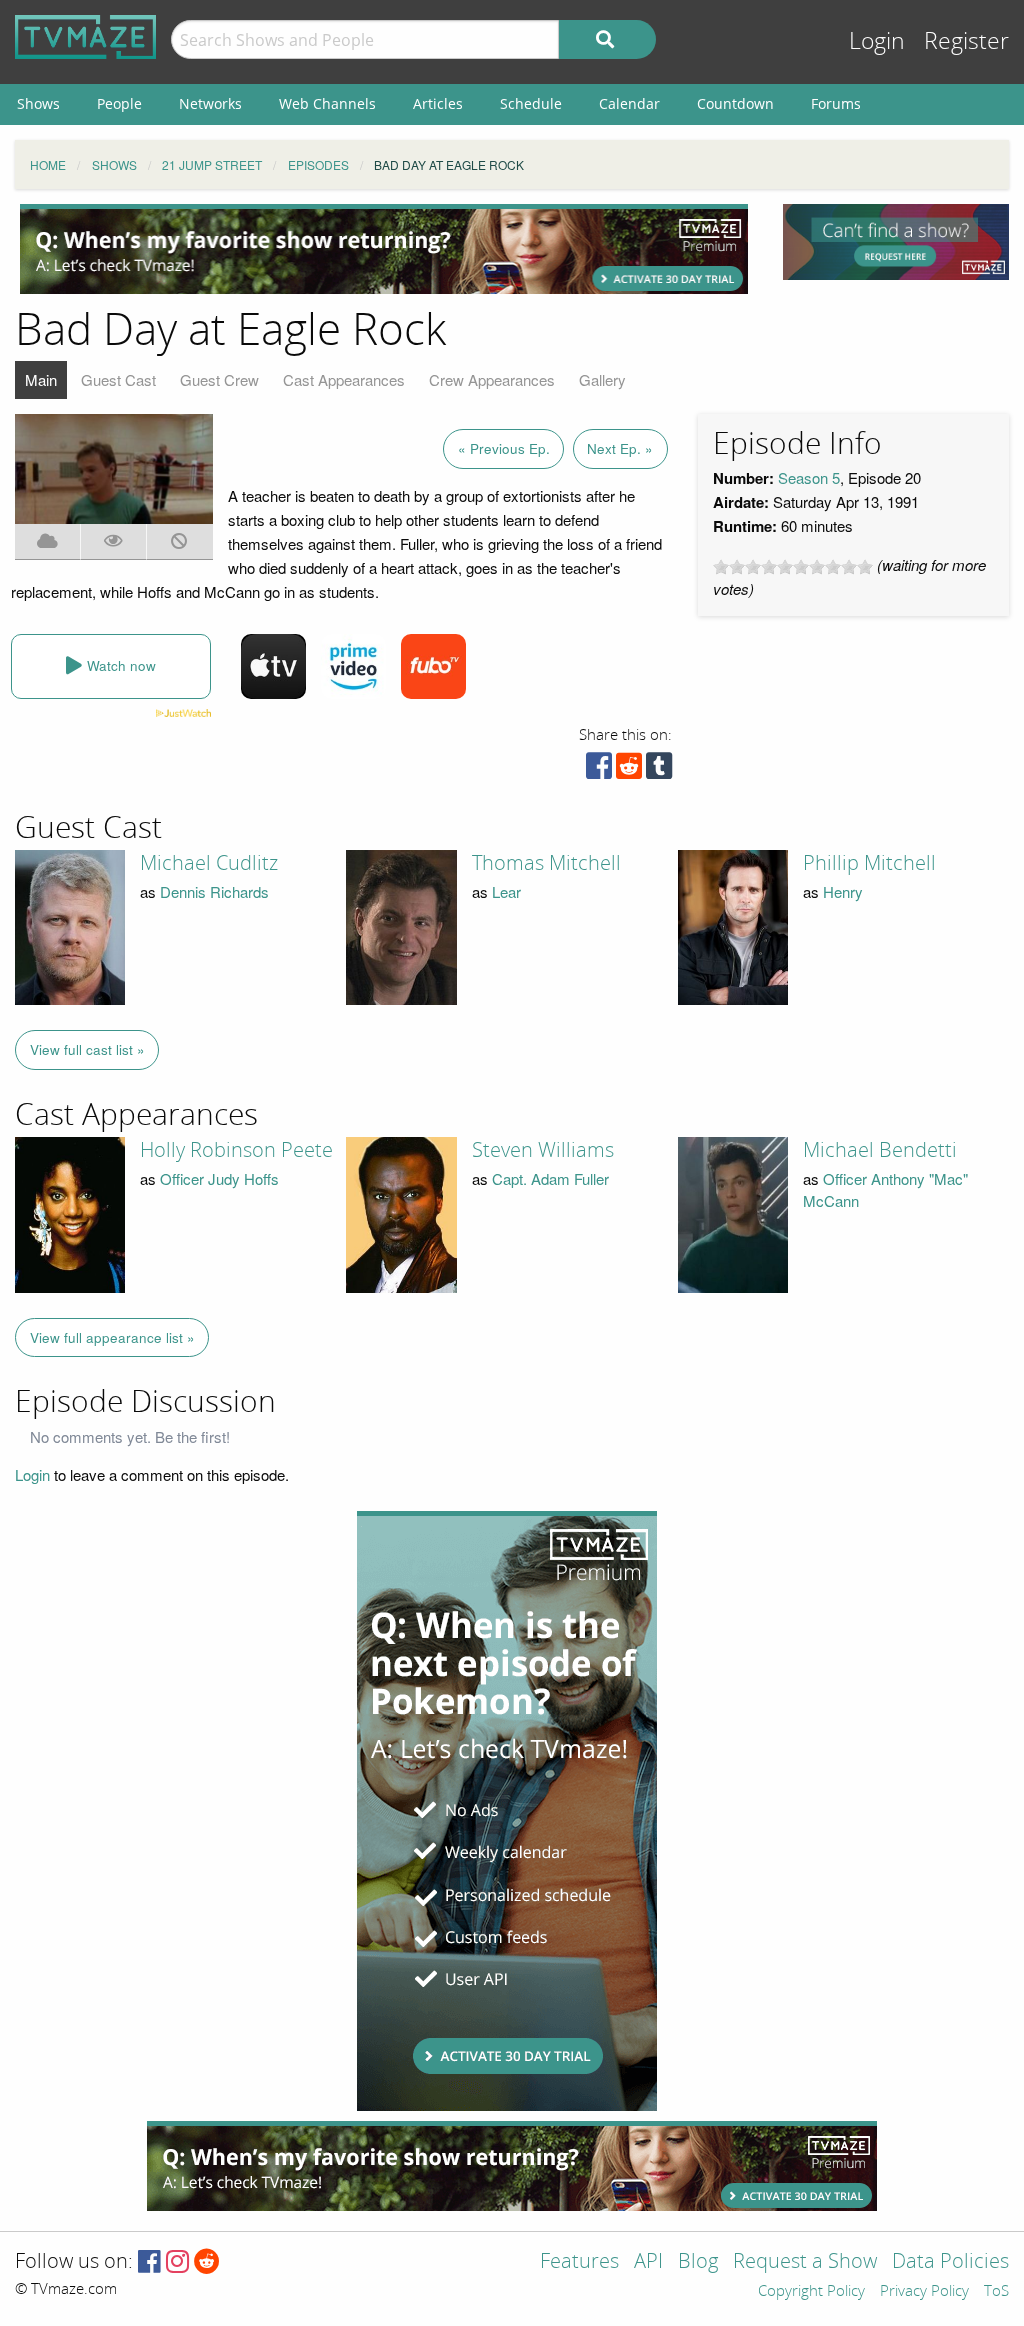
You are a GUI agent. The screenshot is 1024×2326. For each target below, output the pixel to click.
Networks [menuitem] (210, 103)
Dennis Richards (214, 891)
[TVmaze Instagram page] (177, 2262)
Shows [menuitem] (38, 103)
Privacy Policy (924, 2292)
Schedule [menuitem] (531, 103)
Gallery (602, 379)
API (648, 2262)
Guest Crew (219, 379)
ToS (996, 2292)
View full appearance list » (112, 1337)
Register (966, 41)
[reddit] (629, 770)
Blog (698, 2262)
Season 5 (809, 477)
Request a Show (805, 2262)
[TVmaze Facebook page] (149, 2262)
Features (579, 2262)
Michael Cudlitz (209, 863)
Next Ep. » (620, 448)
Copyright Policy (811, 2292)
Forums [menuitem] (836, 103)
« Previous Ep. (504, 448)
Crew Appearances (492, 379)
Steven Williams (543, 1150)
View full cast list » (87, 1049)
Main (41, 379)
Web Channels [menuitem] (327, 103)
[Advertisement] (384, 249)
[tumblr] (659, 770)
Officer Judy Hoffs (219, 1178)
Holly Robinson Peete (236, 1150)
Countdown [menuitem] (735, 103)
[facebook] (599, 770)
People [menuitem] (119, 103)
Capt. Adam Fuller (550, 1178)
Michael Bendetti (880, 1150)
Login (877, 41)
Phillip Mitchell (869, 863)
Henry (843, 891)
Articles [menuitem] (438, 103)
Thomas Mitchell (546, 863)
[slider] (793, 567)
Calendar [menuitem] (629, 103)
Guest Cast (118, 379)
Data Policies (950, 2262)
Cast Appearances (344, 379)
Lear (506, 891)
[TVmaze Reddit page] (207, 2262)
